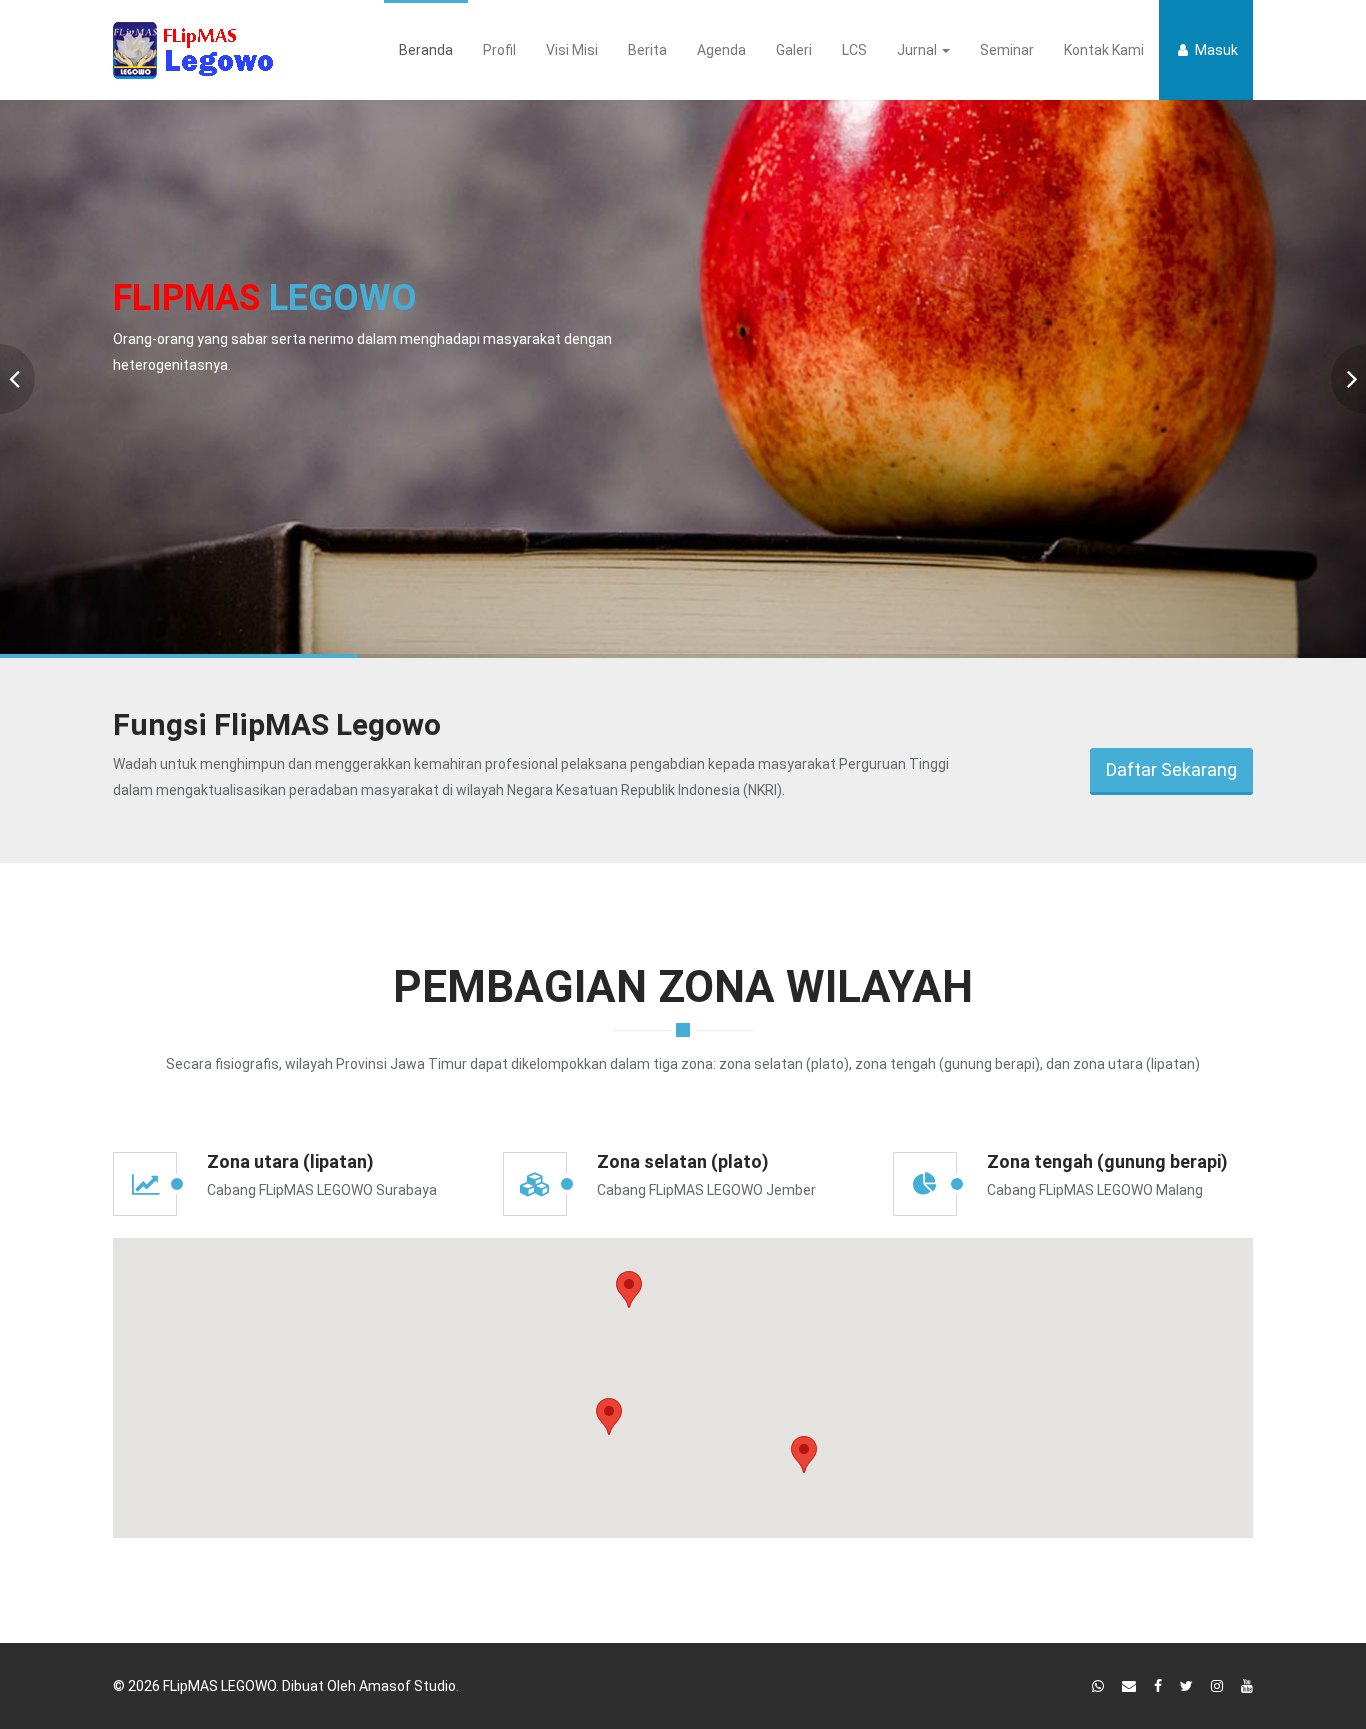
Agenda (721, 50)
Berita (647, 50)
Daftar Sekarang (1171, 769)
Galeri (794, 50)
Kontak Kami (1104, 50)
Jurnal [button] (918, 50)
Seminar (1007, 50)
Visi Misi (572, 50)
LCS (854, 50)
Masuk (1215, 50)
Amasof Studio (407, 1686)
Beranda (426, 50)
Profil (499, 50)
